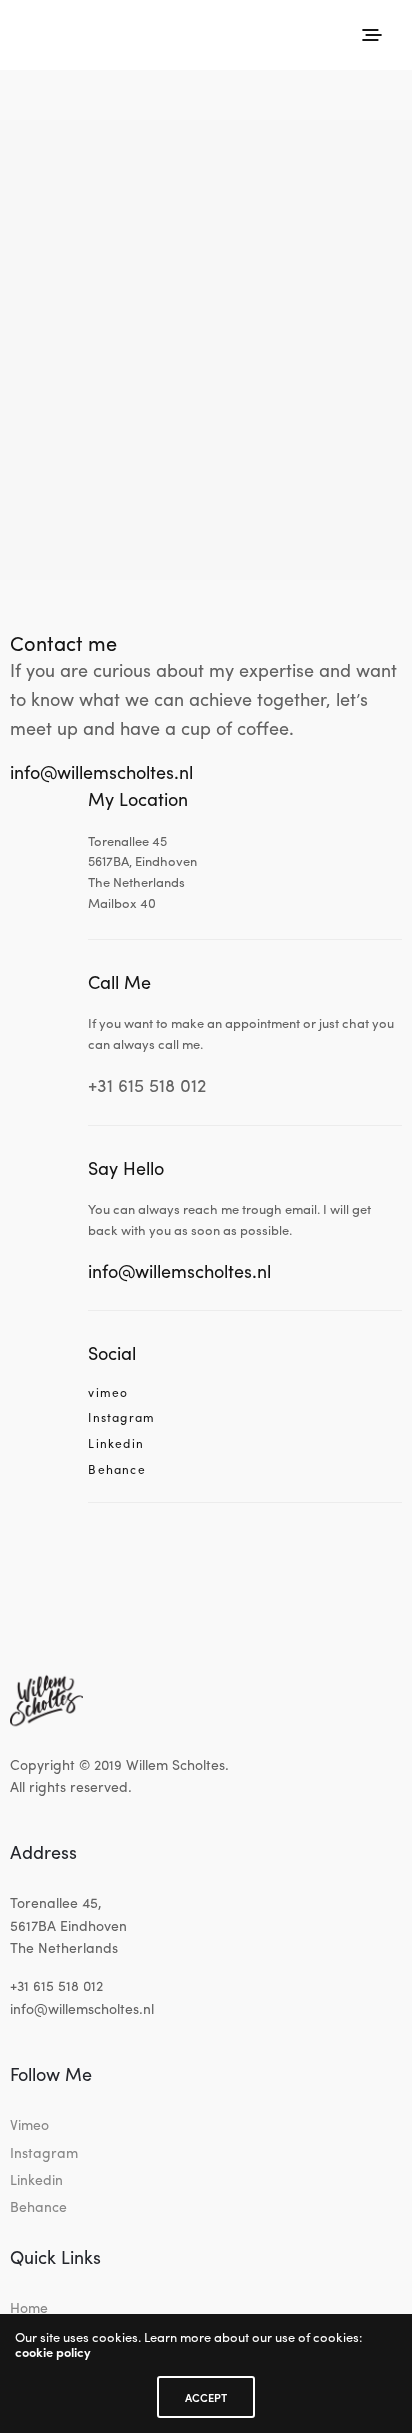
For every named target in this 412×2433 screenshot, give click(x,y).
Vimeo (29, 2124)
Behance (116, 1470)
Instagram (121, 1418)
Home (29, 2307)
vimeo (108, 1393)
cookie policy (53, 2351)
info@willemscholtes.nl (101, 771)
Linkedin (116, 1444)
